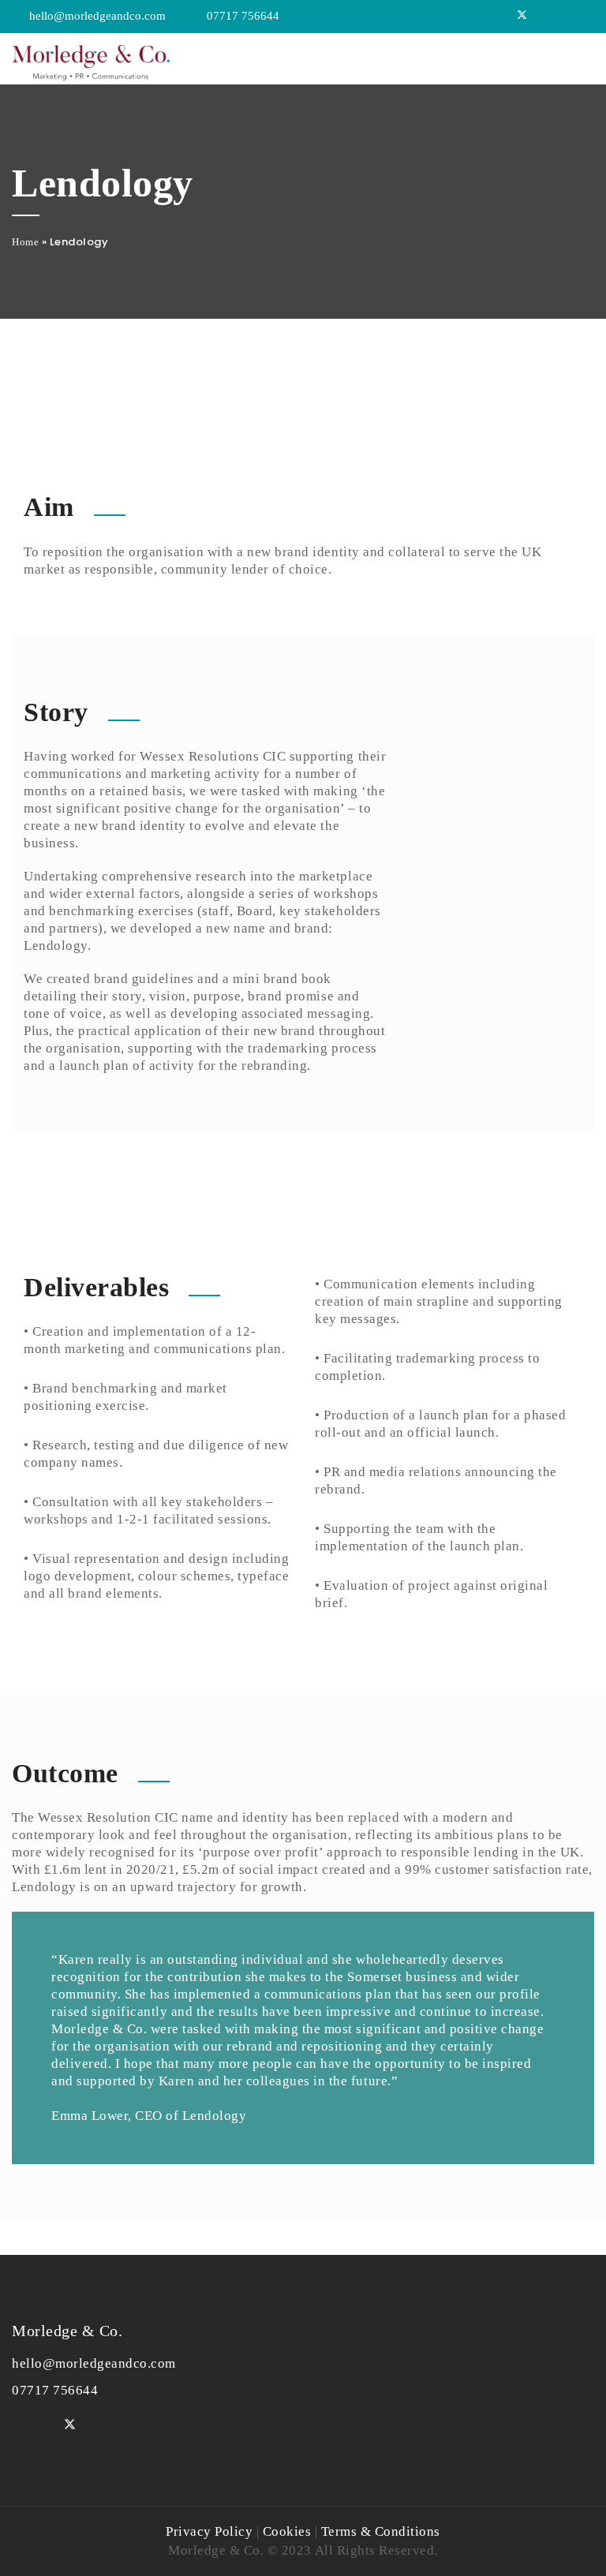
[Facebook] (544, 16)
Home (25, 242)
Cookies (287, 2531)
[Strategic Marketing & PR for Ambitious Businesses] (91, 59)
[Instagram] (585, 16)
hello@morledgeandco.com (97, 16)
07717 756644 (243, 16)
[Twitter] (522, 16)
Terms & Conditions (381, 2531)
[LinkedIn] (564, 16)
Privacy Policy (209, 2531)
